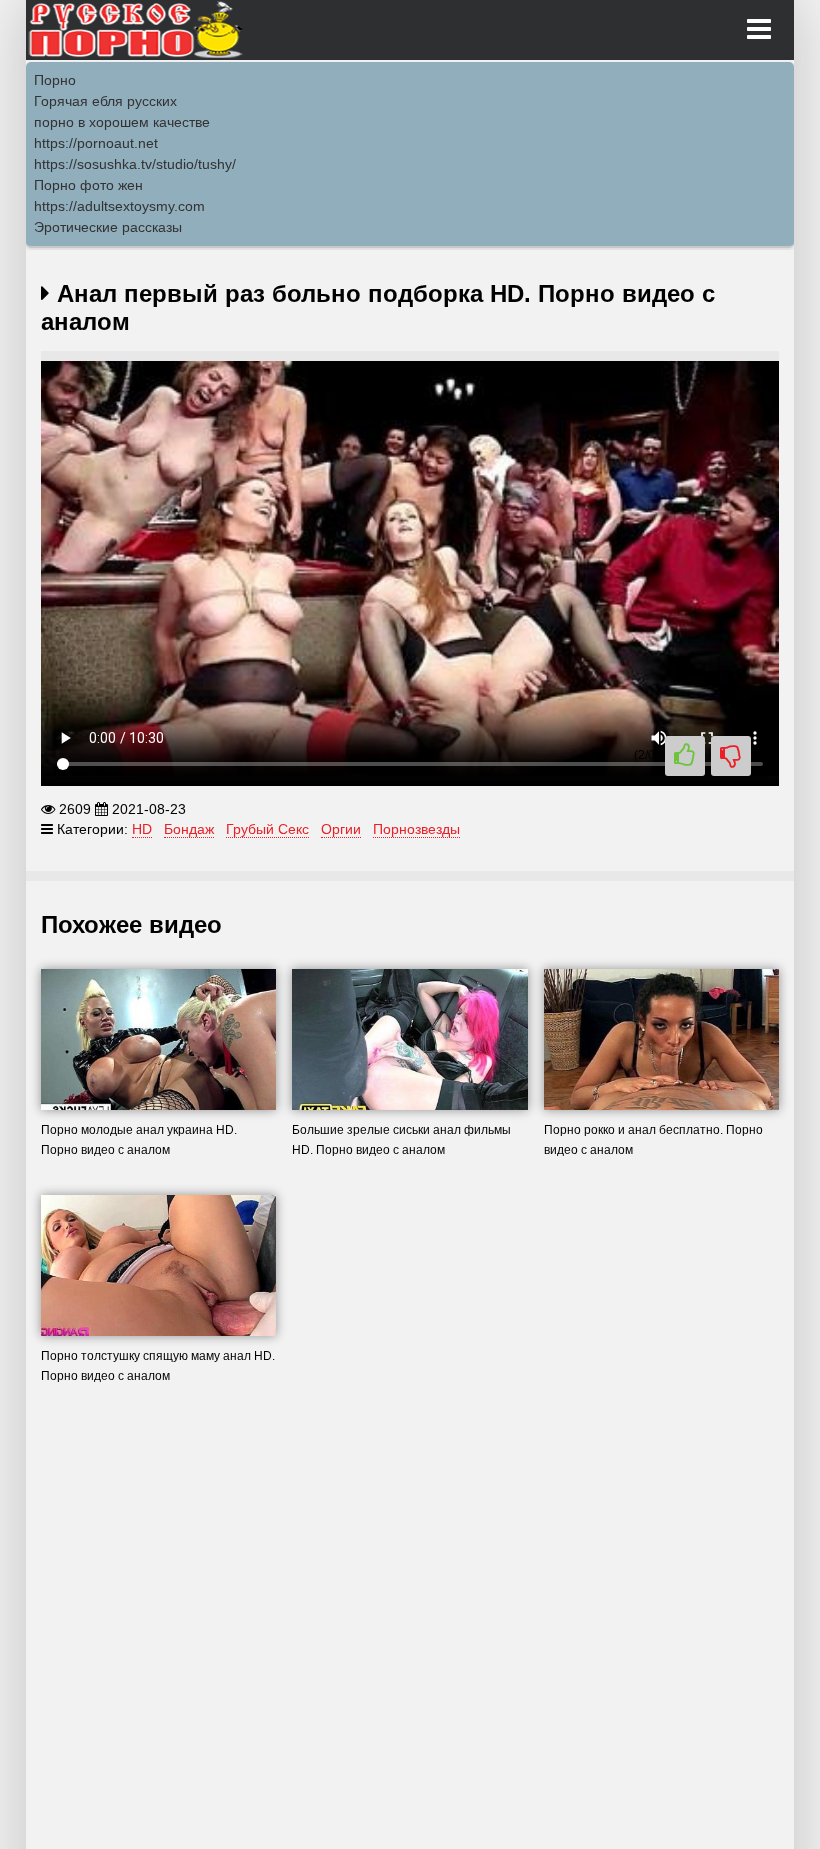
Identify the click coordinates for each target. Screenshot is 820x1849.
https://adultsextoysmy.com (119, 206)
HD (142, 829)
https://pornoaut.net (96, 143)
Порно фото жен (88, 185)
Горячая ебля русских (105, 101)
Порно (55, 80)
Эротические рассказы (108, 227)
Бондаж (189, 829)
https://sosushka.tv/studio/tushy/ (135, 164)
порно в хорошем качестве (122, 122)
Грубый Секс (267, 829)
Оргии (341, 829)
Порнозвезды (416, 829)
